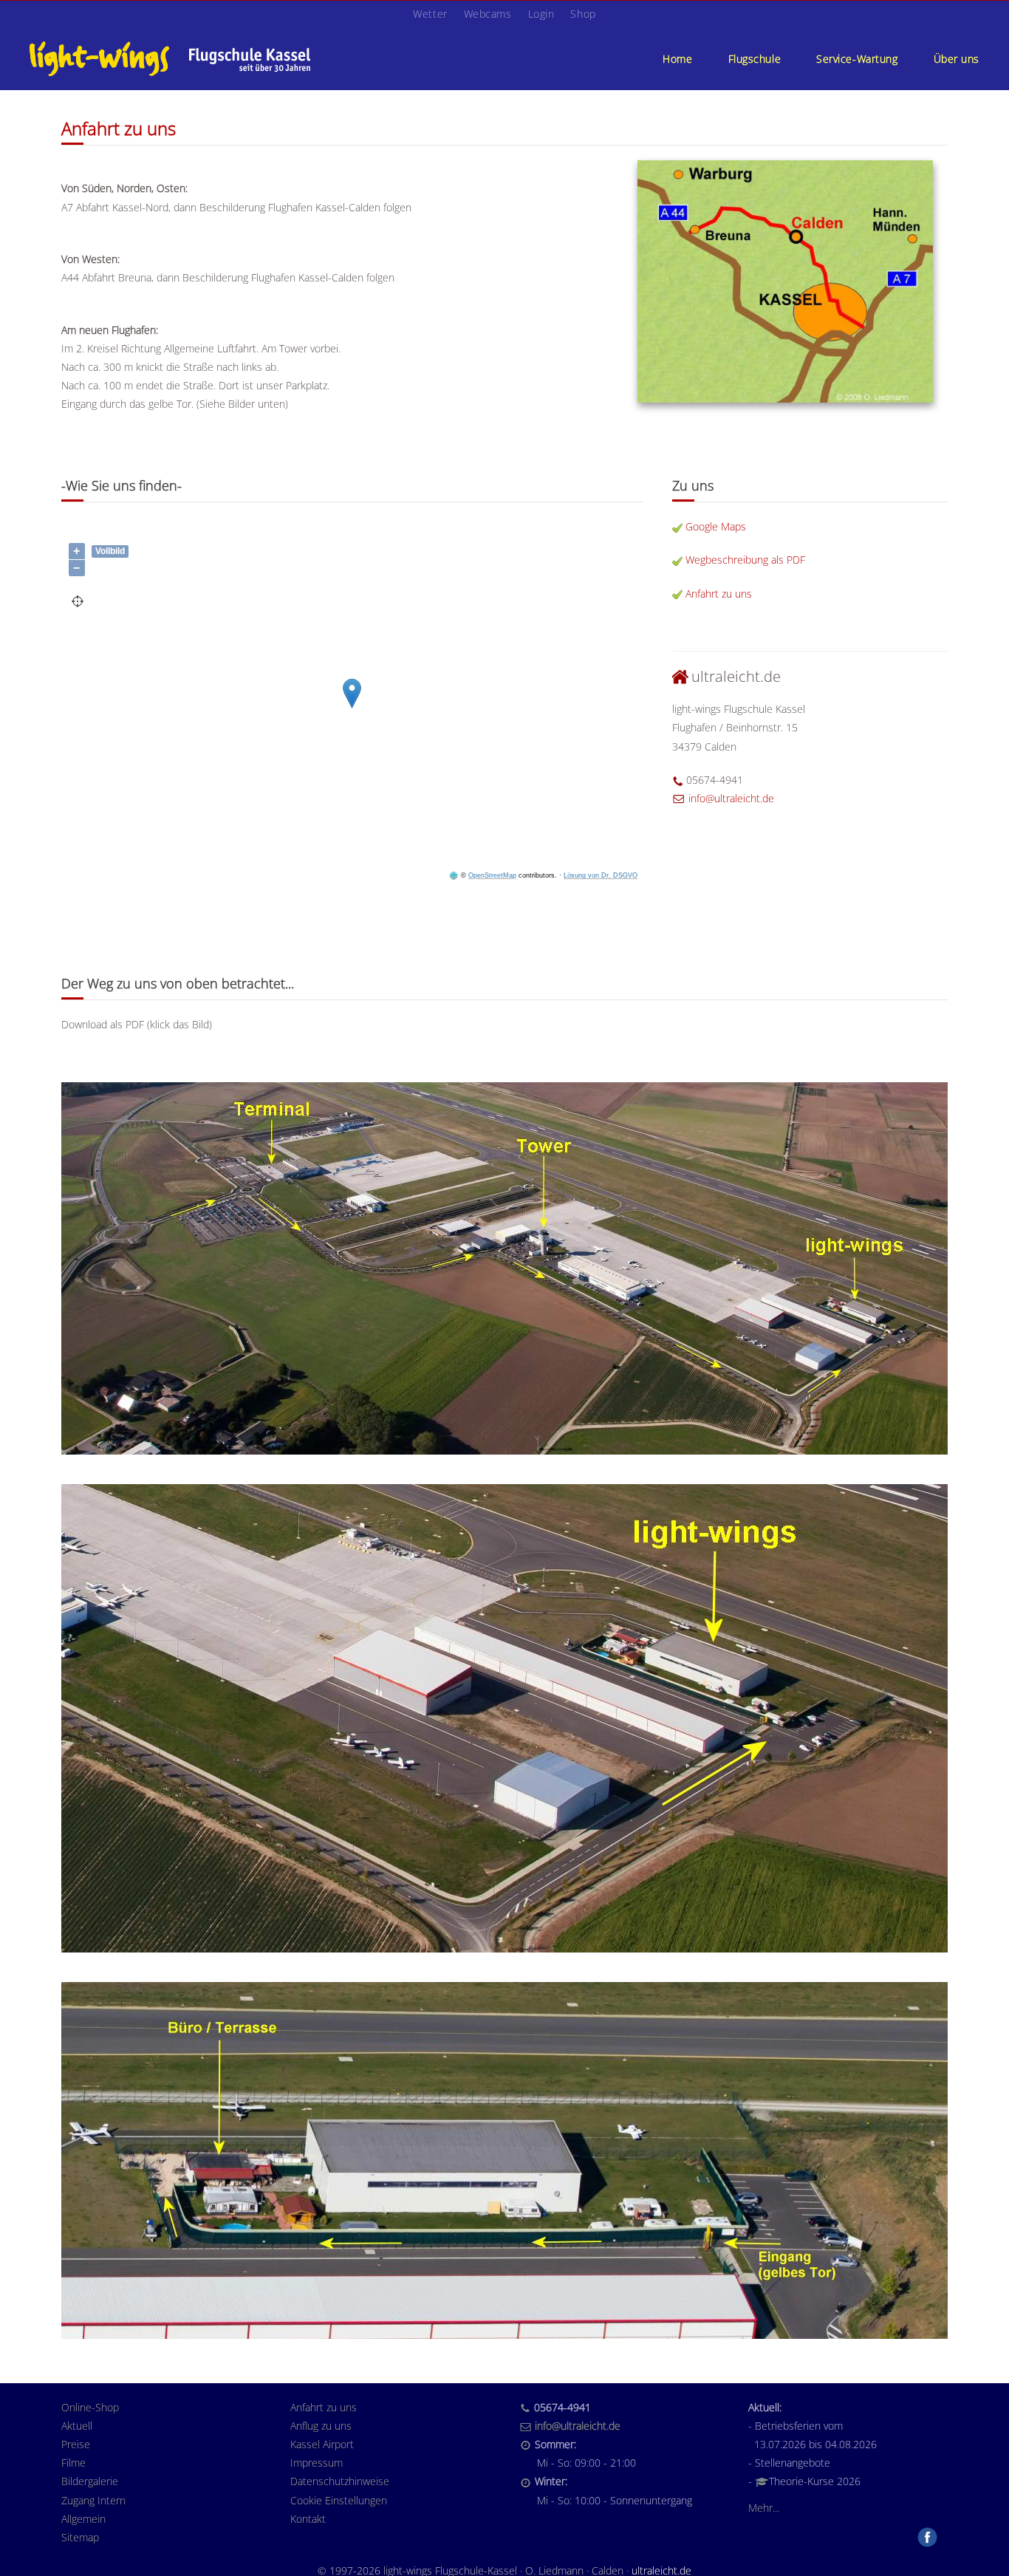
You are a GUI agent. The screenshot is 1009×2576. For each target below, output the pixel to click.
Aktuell (77, 2426)
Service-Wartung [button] (857, 59)
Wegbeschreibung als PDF (745, 560)
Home (677, 59)
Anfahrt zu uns (719, 594)
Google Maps (716, 526)
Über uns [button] (957, 59)
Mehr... (764, 2508)
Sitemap (80, 2537)
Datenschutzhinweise (340, 2481)
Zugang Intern (93, 2500)
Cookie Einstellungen (339, 2500)
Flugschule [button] (755, 59)
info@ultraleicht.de (731, 798)
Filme (73, 2463)
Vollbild (110, 551)
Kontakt (308, 2519)
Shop (583, 14)
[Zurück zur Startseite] (170, 58)
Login (541, 14)
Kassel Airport (322, 2444)
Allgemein (83, 2519)
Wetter (430, 14)
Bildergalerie (90, 2481)
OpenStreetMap (492, 875)
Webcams (488, 14)
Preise (76, 2444)
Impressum (317, 2463)
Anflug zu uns (321, 2426)
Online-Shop (90, 2407)
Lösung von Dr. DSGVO (601, 875)
